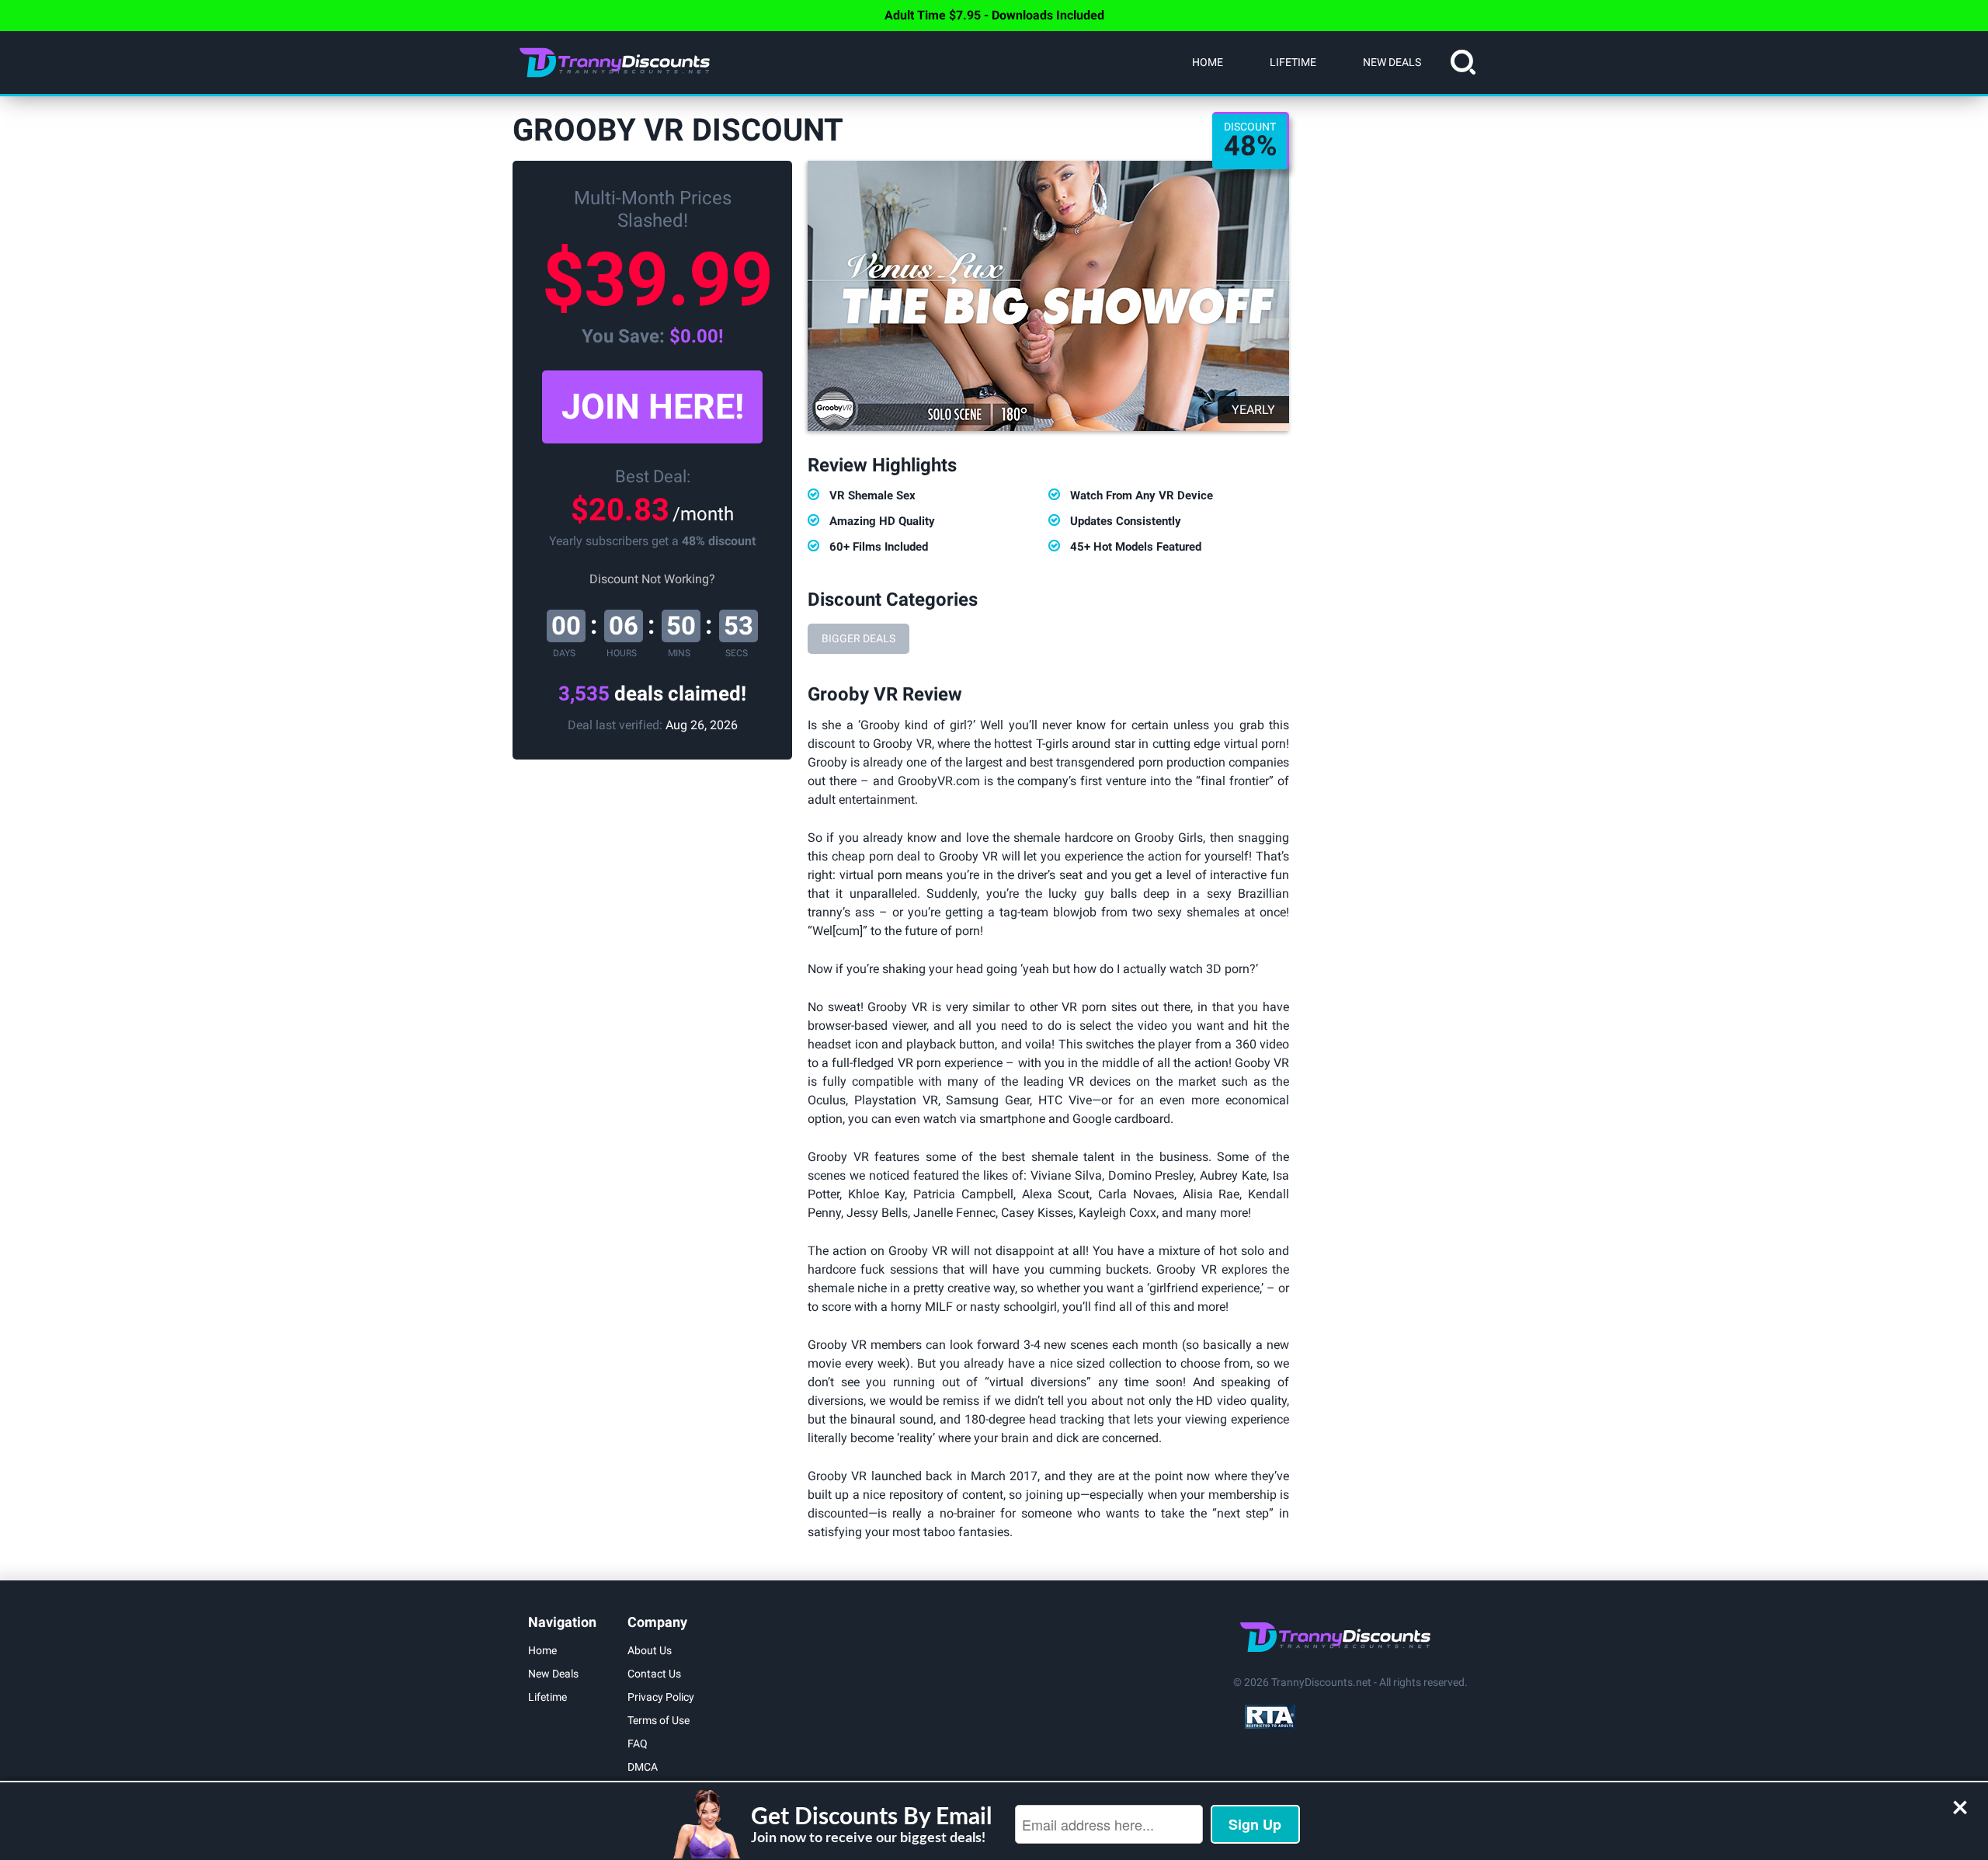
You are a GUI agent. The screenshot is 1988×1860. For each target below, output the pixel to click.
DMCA (643, 1767)
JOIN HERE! (653, 407)
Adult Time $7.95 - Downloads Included (994, 15)
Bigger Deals (858, 638)
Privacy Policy (661, 1697)
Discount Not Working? (652, 579)
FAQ (638, 1744)
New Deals (1392, 62)
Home (1208, 62)
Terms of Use (659, 1720)
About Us (650, 1650)
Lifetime (1293, 62)
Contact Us (654, 1674)
